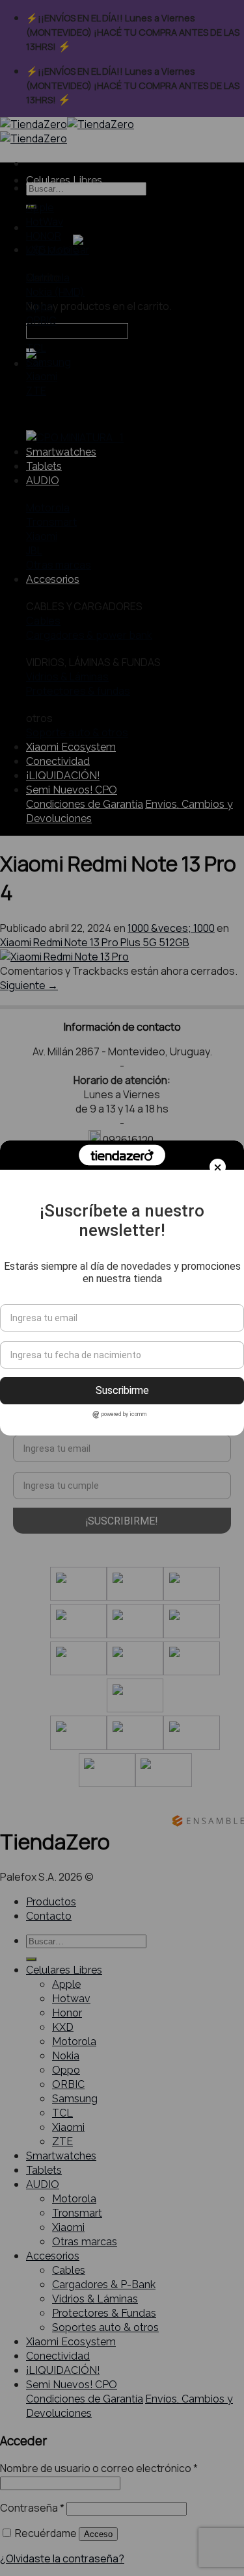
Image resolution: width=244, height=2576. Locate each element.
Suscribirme (122, 1390)
